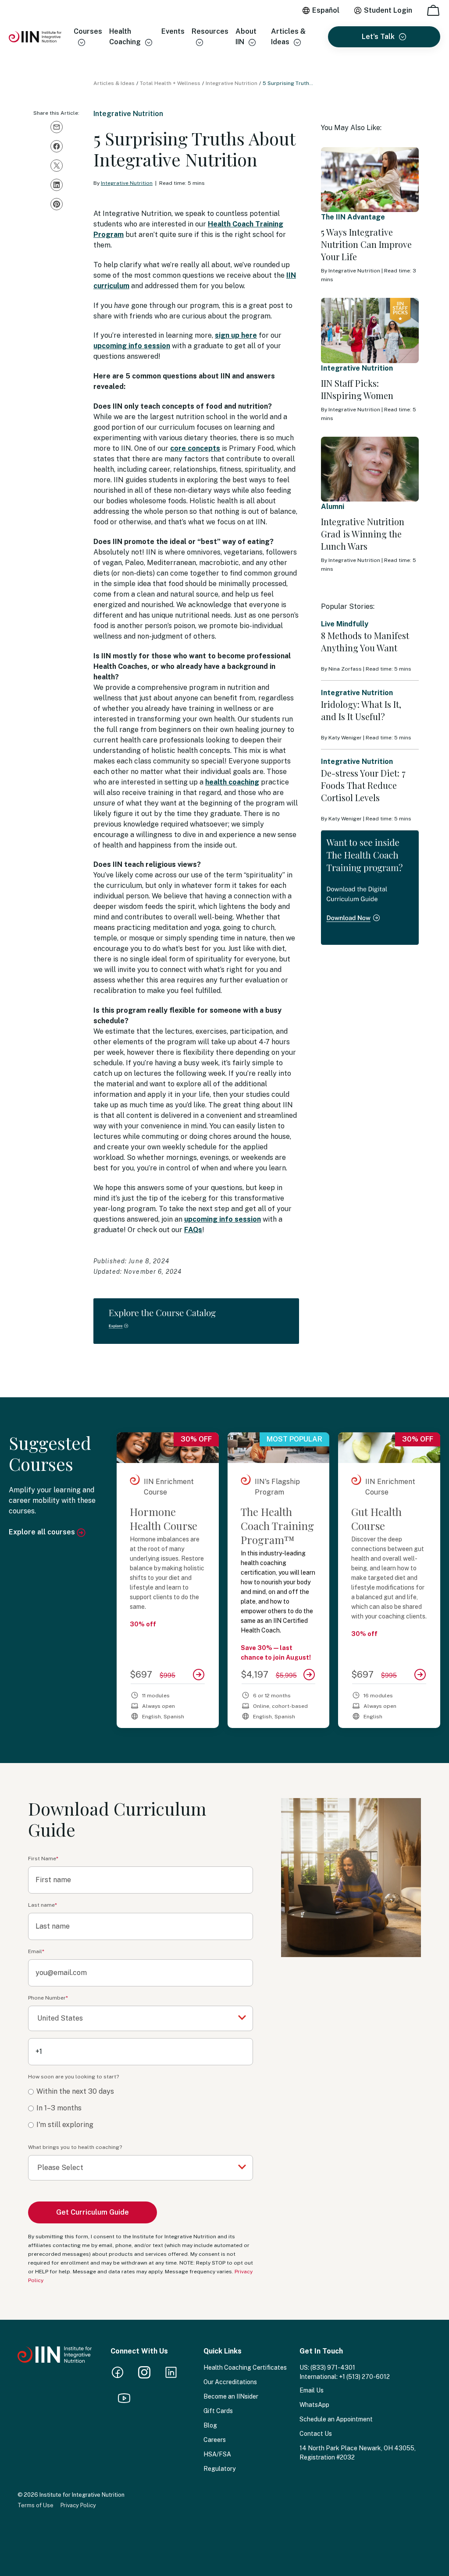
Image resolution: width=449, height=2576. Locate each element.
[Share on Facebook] (57, 146)
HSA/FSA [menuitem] (217, 2454)
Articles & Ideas (288, 37)
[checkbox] (141, 2108)
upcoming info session (132, 346)
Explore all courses (43, 1532)
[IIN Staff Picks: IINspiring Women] (370, 330)
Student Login (388, 10)
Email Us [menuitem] (312, 2390)
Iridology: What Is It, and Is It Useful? (361, 710)
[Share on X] (57, 166)
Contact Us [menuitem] (316, 2434)
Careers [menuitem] (215, 2440)
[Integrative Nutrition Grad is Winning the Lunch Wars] (370, 469)
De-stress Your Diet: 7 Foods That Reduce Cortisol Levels (363, 785)
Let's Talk (378, 37)
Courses (88, 31)
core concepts (195, 448)
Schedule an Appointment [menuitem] (336, 2419)
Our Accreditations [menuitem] (230, 2382)
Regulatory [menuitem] (219, 2469)
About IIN (246, 37)
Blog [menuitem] (210, 2425)
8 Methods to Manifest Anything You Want (365, 641)
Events (173, 31)
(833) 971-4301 (333, 2368)
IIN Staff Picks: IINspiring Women (357, 389)
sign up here (236, 335)
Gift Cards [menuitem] (218, 2411)
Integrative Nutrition (232, 83)
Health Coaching (125, 37)
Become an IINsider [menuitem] (231, 2396)
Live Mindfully (345, 624)
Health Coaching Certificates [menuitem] (245, 2368)
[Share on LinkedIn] (57, 185)
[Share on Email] (57, 127)
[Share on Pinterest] (57, 204)
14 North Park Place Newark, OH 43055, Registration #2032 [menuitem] (358, 2453)
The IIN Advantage (353, 217)
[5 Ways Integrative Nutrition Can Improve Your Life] (370, 180)
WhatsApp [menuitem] (314, 2405)
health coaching (232, 782)
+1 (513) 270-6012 (364, 2377)
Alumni (333, 507)
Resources (210, 31)
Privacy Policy (78, 2505)
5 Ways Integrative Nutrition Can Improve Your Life (366, 244)
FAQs (193, 1230)
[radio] (141, 2092)
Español (326, 10)
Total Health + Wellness (170, 83)
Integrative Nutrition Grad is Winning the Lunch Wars (363, 534)
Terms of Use (36, 2505)
